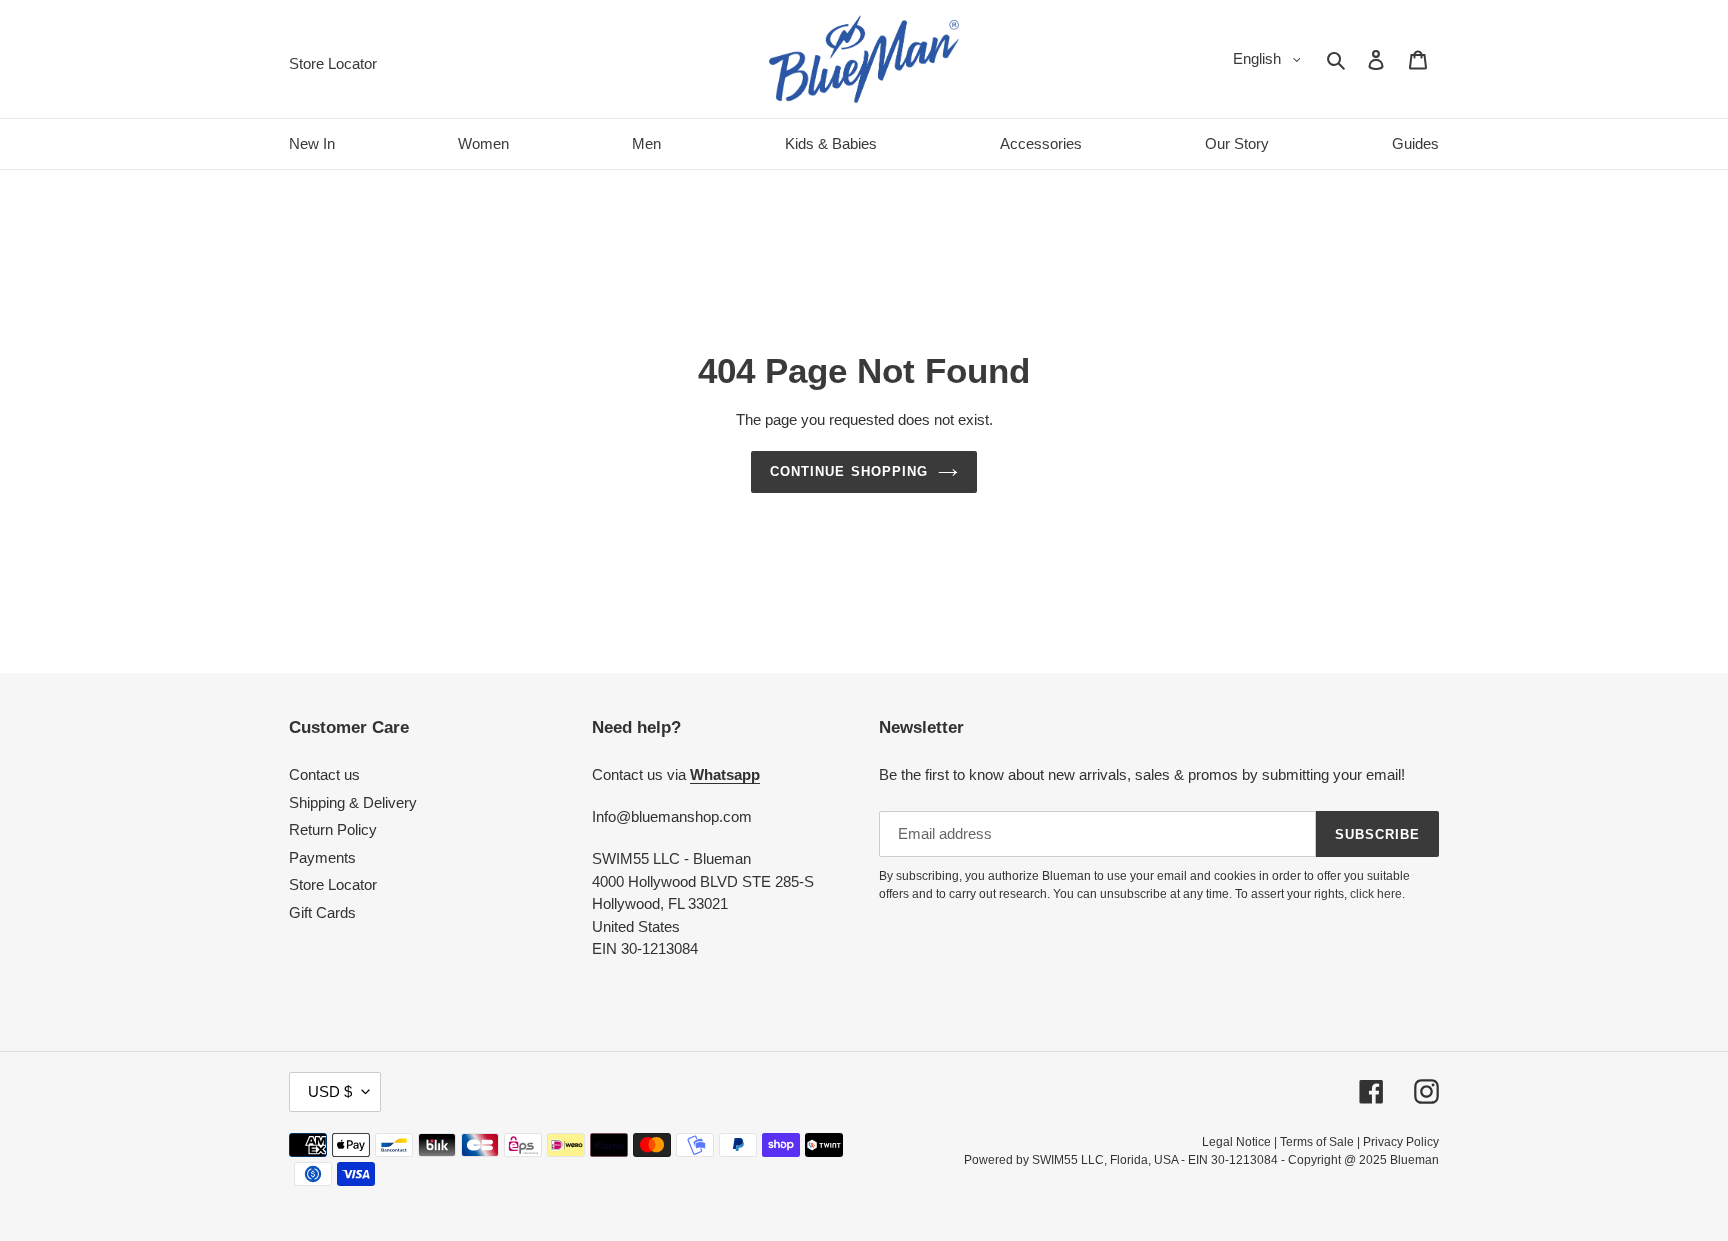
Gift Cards (322, 912)
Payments (322, 857)
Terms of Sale (1317, 1142)
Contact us (324, 774)
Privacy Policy (1401, 1142)
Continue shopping (849, 471)
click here (1376, 894)
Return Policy (333, 829)
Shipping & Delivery (353, 802)
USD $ (330, 1091)
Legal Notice (1236, 1142)
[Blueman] (864, 59)
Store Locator (333, 884)
